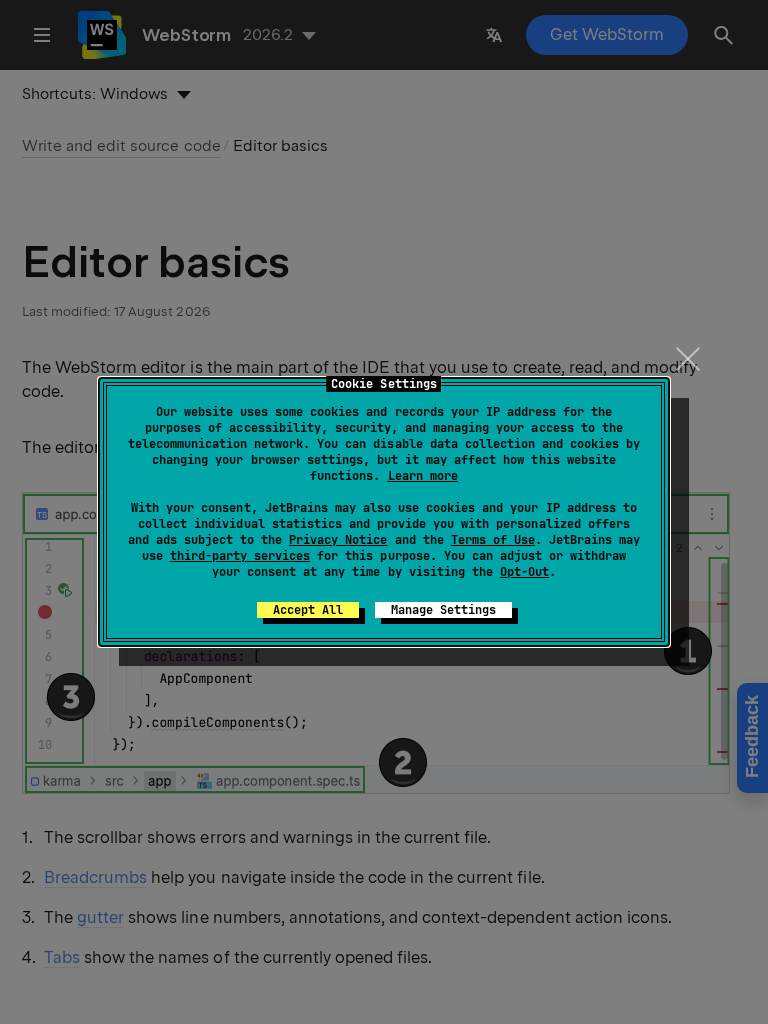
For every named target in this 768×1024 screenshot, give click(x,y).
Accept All (308, 610)
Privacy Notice (338, 540)
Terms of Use (493, 540)
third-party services (240, 556)
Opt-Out (524, 572)
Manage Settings (443, 610)
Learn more (423, 476)
